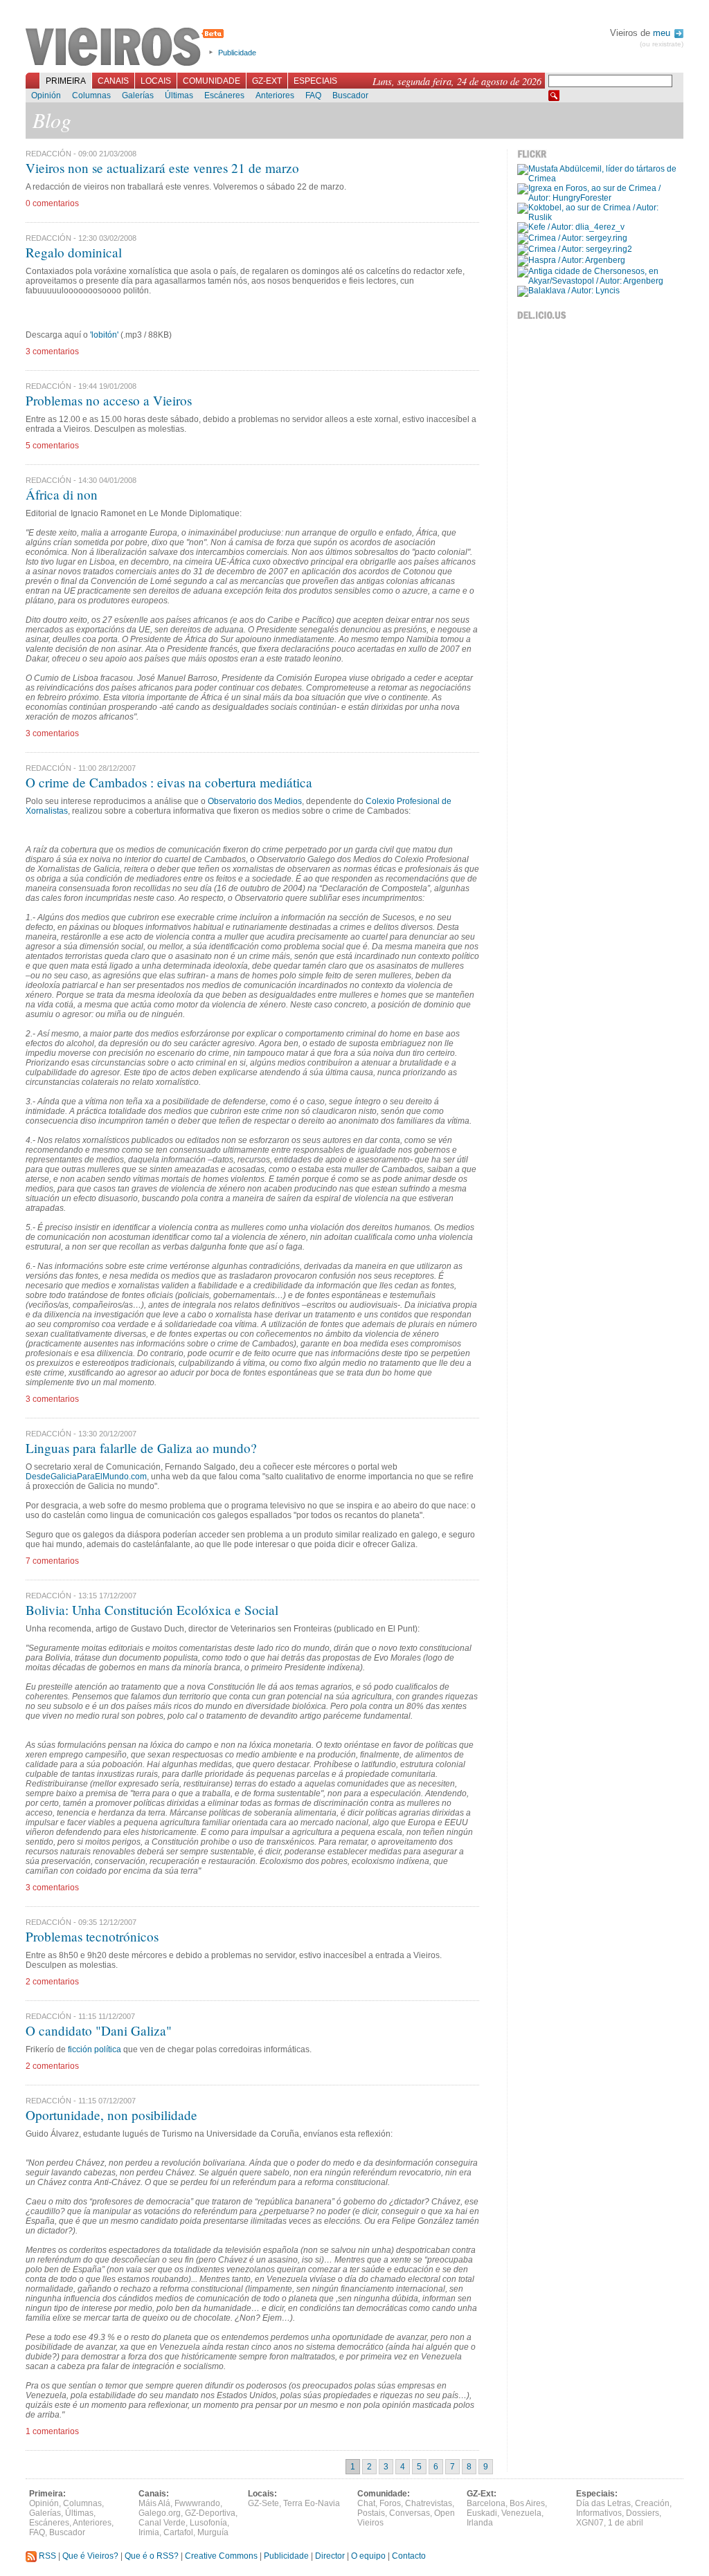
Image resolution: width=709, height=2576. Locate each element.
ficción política (95, 2049)
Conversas (410, 2513)
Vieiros (127, 48)
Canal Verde (162, 2523)
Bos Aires (527, 2503)
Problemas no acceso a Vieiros (109, 400)
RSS (46, 2556)
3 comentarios (52, 351)
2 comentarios (52, 1982)
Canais (113, 81)
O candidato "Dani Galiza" (99, 2030)
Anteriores (275, 95)
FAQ (313, 95)
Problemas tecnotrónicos (92, 1936)
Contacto (409, 2556)
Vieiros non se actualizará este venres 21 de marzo (162, 168)
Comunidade (212, 81)
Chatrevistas (429, 2503)
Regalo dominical (74, 252)
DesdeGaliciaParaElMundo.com (86, 1477)
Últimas (179, 95)
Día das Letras (603, 2503)
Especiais (315, 81)
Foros (390, 2503)
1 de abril (626, 2523)
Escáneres (224, 95)
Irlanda (480, 2523)
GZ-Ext (267, 81)
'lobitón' (104, 335)
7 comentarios (52, 1561)
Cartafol (178, 2532)
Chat (366, 2503)
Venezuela (521, 2513)
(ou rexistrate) (662, 44)
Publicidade (237, 53)
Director (330, 2556)
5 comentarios (52, 446)
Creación (652, 2503)
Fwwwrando (197, 2503)
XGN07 (590, 2523)
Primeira (66, 81)
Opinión (46, 95)
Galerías (138, 95)
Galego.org (160, 2513)
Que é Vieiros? (90, 2556)
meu (663, 33)
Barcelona (486, 2503)
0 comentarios (52, 203)
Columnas (91, 95)
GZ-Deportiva (210, 2513)
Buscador (350, 95)
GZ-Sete (263, 2503)
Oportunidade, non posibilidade (111, 2115)
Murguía (213, 2532)
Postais (371, 2513)
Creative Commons (221, 2556)
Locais (156, 81)
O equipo (368, 2556)
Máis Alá (154, 2503)
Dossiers (643, 2513)
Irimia (149, 2532)
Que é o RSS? (152, 2556)
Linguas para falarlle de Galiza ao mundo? (141, 1448)
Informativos (599, 2513)
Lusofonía (208, 2523)
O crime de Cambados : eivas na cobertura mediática (169, 782)
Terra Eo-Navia (312, 2503)
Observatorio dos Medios (255, 801)
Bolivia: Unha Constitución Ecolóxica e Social (152, 1610)
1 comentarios (52, 2431)
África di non (62, 494)
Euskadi (482, 2513)
